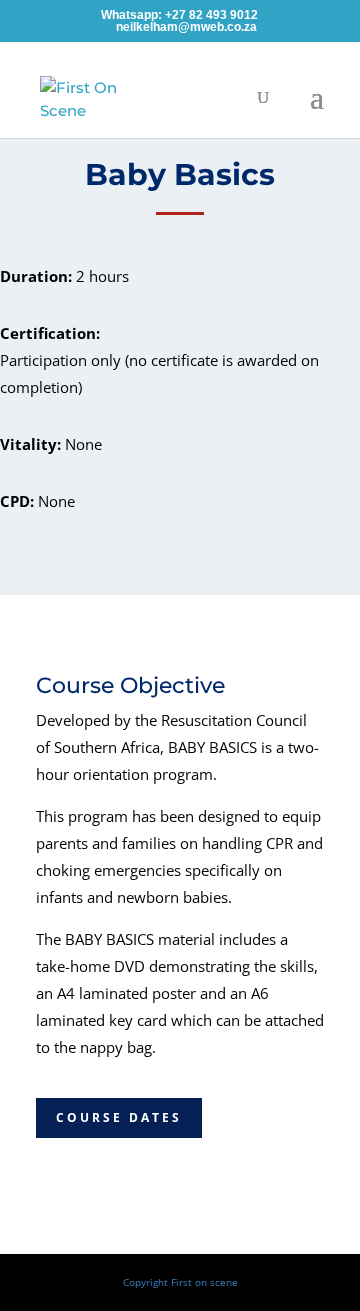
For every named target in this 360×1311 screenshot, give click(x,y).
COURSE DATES (119, 1117)
